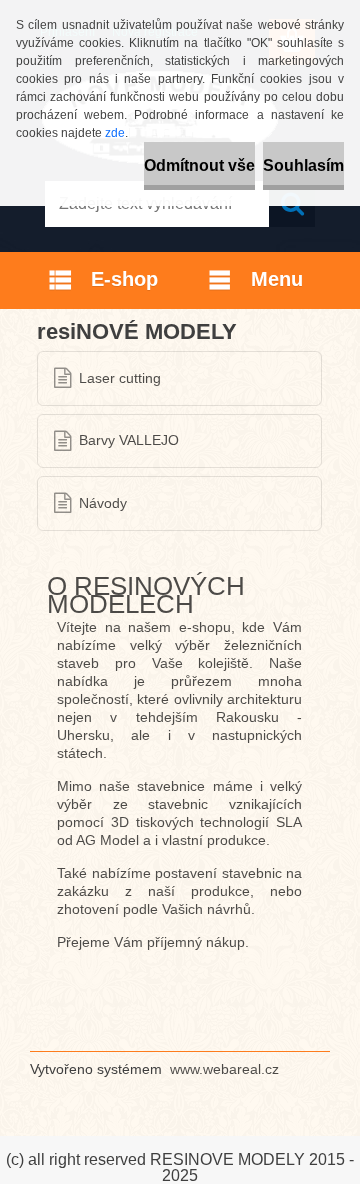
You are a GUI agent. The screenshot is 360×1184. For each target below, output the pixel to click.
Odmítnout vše (199, 165)
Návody (103, 503)
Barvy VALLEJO (129, 440)
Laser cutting (120, 378)
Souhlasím (303, 165)
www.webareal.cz (224, 1069)
